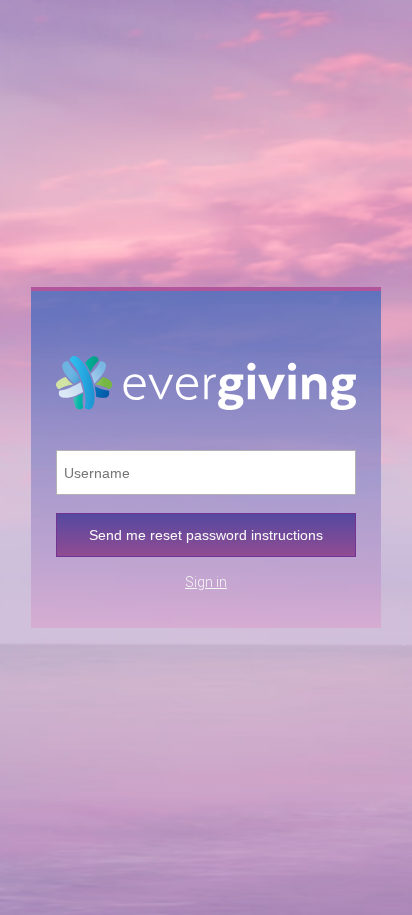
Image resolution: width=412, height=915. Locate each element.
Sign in (206, 582)
